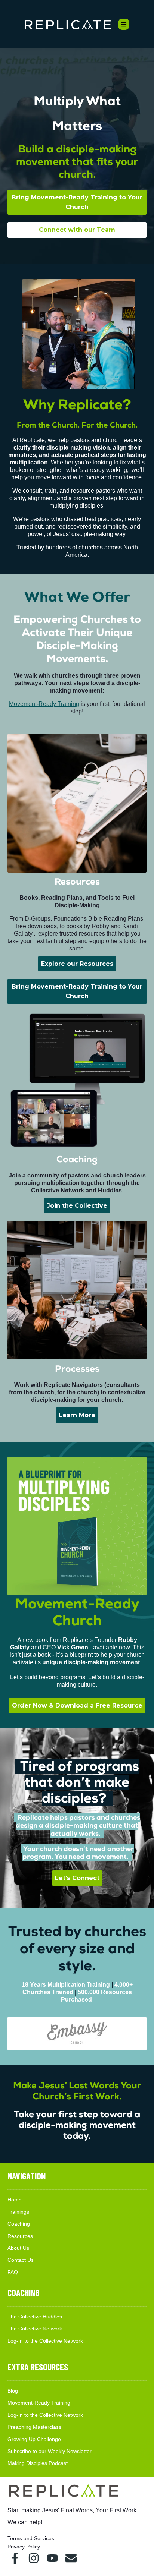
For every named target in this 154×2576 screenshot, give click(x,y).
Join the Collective (77, 1206)
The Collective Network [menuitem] (35, 2329)
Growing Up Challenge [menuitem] (34, 2439)
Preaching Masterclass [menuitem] (34, 2427)
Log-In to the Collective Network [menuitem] (45, 2341)
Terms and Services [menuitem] (31, 2538)
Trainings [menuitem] (18, 2212)
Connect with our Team (77, 230)
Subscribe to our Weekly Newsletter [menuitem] (50, 2451)
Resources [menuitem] (20, 2236)
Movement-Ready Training (44, 704)
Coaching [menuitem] (19, 2224)
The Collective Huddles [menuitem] (35, 2317)
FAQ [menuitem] (13, 2272)
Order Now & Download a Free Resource (77, 1705)
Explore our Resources (77, 964)
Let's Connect (77, 1878)
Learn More (77, 1415)
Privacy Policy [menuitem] (24, 2547)
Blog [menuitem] (13, 2391)
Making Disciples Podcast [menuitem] (38, 2463)
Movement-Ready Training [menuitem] (39, 2403)
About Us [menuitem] (18, 2248)
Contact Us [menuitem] (21, 2260)
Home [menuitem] (15, 2200)
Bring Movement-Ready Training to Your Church (77, 202)
